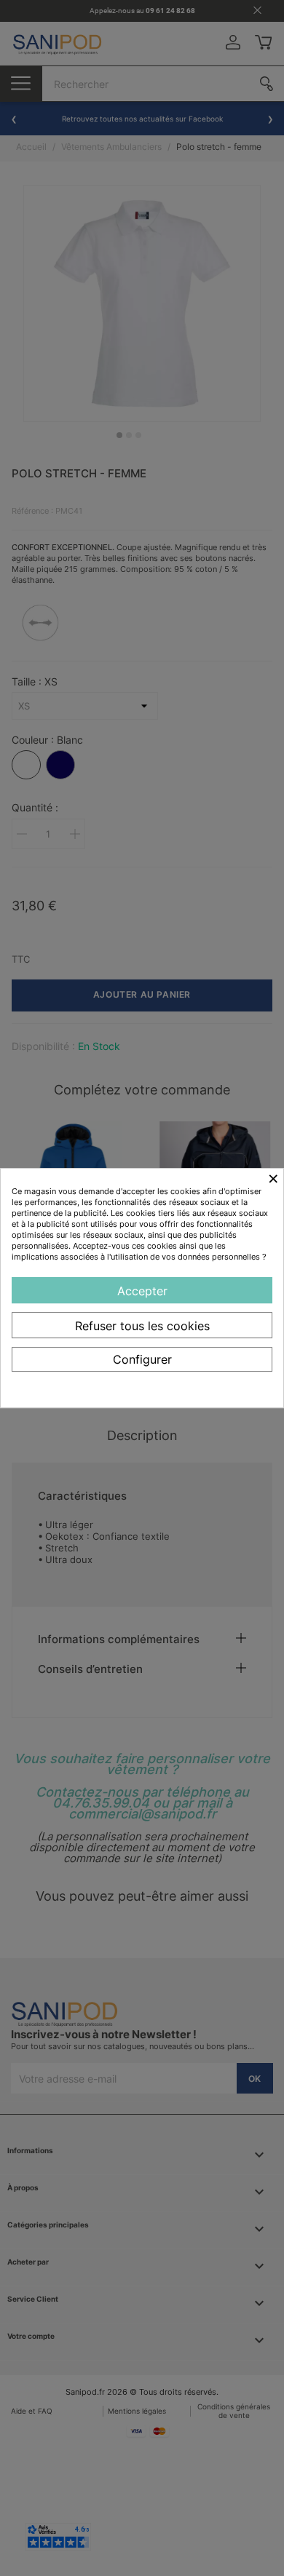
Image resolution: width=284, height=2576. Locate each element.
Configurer (142, 1359)
